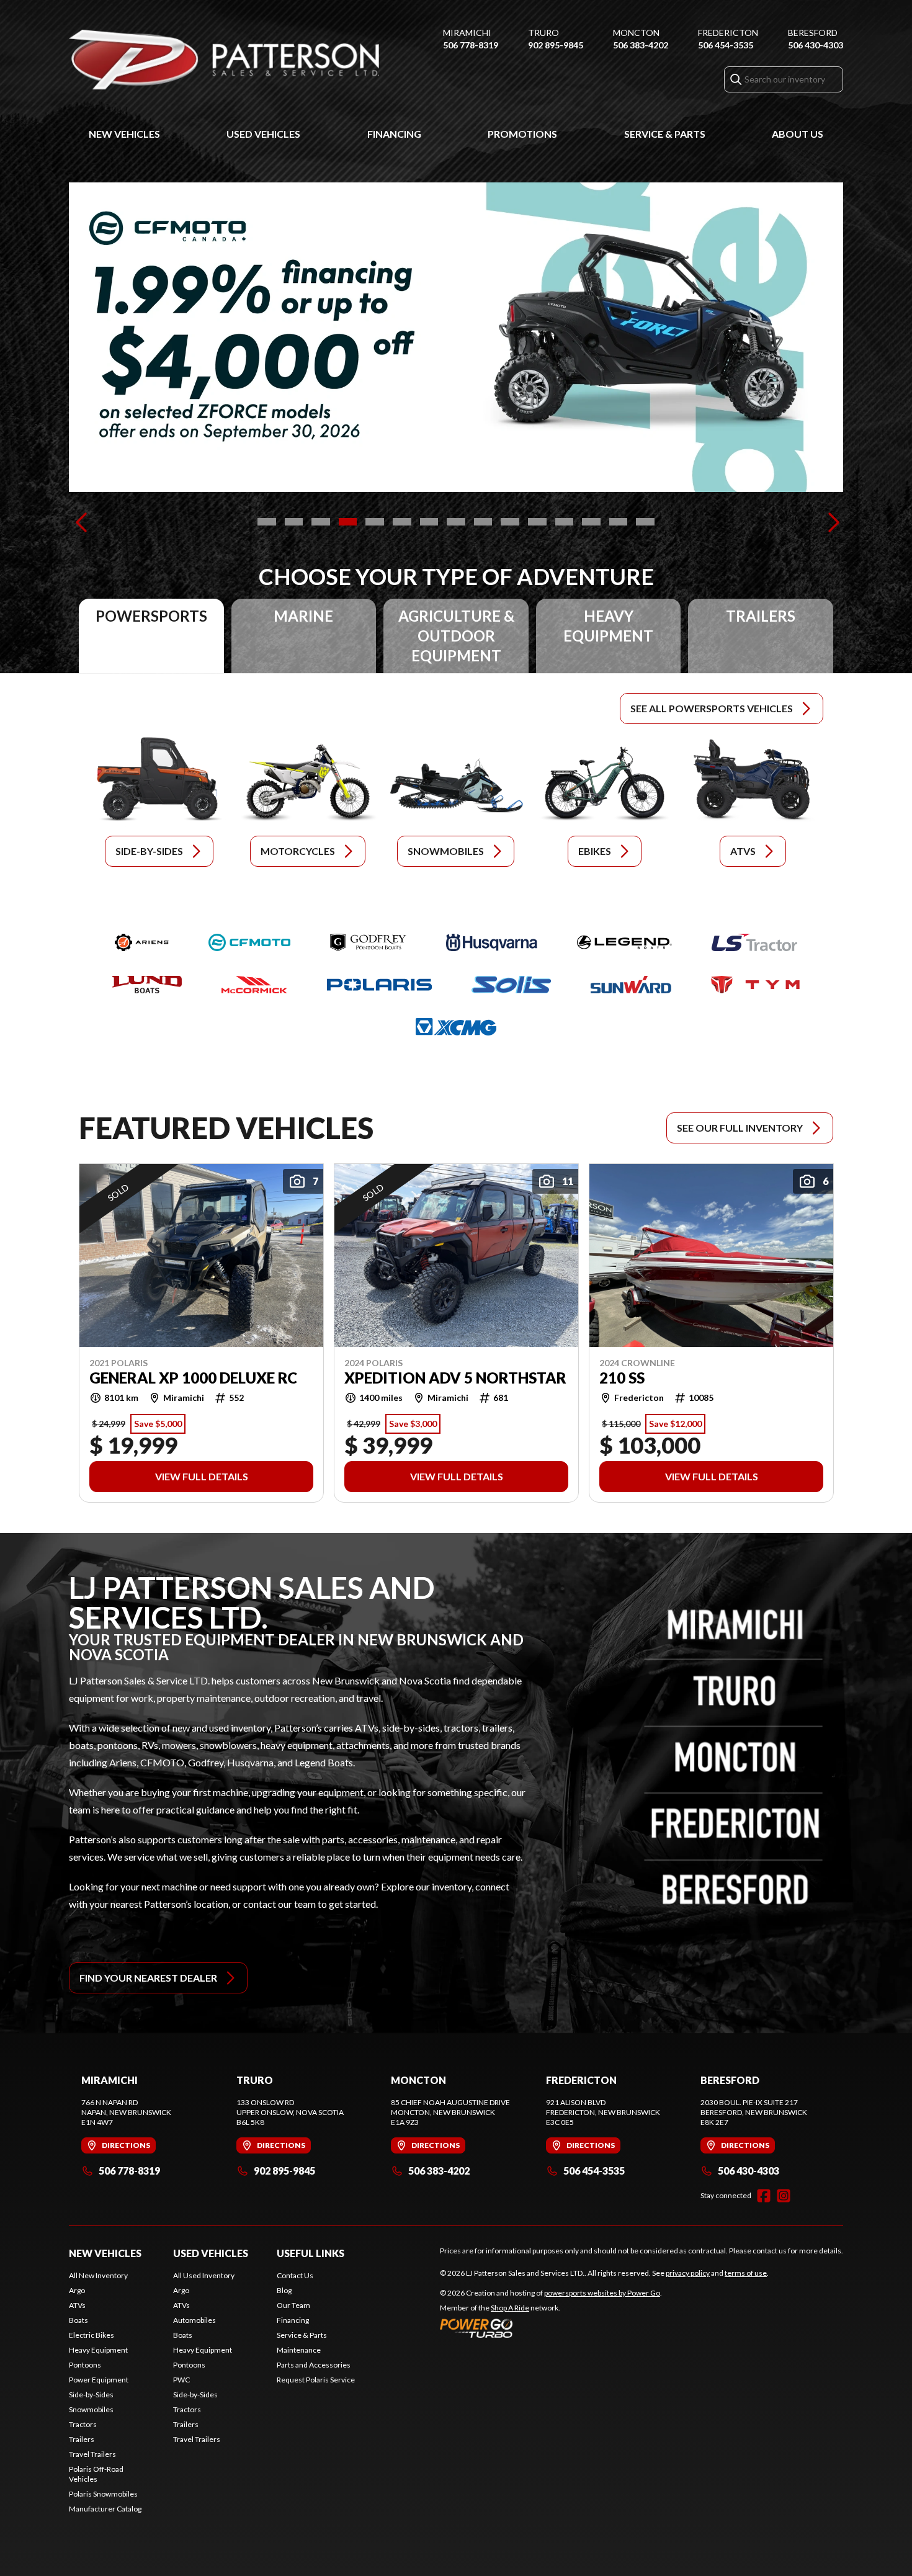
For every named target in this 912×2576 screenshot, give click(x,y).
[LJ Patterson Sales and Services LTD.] (224, 60)
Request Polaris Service (316, 2380)
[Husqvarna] (492, 942)
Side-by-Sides (91, 2395)
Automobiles (194, 2320)
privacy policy (688, 2273)
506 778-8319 (471, 45)
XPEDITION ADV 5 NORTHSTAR (455, 1377)
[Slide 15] (645, 522)
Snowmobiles (91, 2409)
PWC (181, 2380)
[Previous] (81, 522)
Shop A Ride (510, 2308)
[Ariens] (142, 942)
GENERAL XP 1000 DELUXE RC (193, 1377)
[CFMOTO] (249, 942)
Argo (77, 2290)
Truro (543, 33)
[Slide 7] (429, 522)
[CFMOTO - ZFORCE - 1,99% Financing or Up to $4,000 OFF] (456, 337)
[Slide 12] (565, 522)
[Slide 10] (510, 522)
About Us (798, 134)
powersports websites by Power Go (602, 2293)
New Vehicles (124, 134)
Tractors (83, 2424)
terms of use (746, 2273)
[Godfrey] (368, 942)
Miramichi (467, 33)
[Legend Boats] (624, 942)
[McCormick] (254, 985)
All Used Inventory (204, 2275)
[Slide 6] (402, 522)
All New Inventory (98, 2275)
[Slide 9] (483, 522)
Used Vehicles (263, 134)
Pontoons (85, 2365)
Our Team (293, 2305)
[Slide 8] (456, 522)
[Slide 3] (321, 522)
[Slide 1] (267, 522)
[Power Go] (551, 2328)
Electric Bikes (92, 2335)
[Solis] (511, 985)
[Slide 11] (537, 522)
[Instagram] (784, 2196)
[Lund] (147, 985)
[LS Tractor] (754, 942)
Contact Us (295, 2275)
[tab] (151, 636)
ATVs (77, 2305)
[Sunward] (631, 985)
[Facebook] (764, 2196)
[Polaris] (379, 985)
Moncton (636, 33)
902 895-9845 (556, 45)
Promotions (522, 134)
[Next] (831, 522)
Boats (78, 2320)
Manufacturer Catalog (105, 2509)
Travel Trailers (92, 2454)
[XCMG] (456, 1027)
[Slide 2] (294, 522)
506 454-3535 (726, 45)
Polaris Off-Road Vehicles (96, 2474)
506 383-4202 (641, 45)
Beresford (813, 33)
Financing (394, 134)
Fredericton (728, 33)
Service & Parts (665, 134)
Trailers (82, 2439)
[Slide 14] (619, 522)
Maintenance (299, 2350)
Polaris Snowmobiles (103, 2494)
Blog (284, 2290)
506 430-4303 (816, 45)
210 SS (622, 1377)
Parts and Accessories (314, 2365)
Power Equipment (99, 2380)
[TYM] (755, 985)
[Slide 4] (348, 522)
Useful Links (311, 2253)
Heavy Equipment (98, 2350)
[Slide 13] (591, 522)
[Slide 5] (375, 522)
